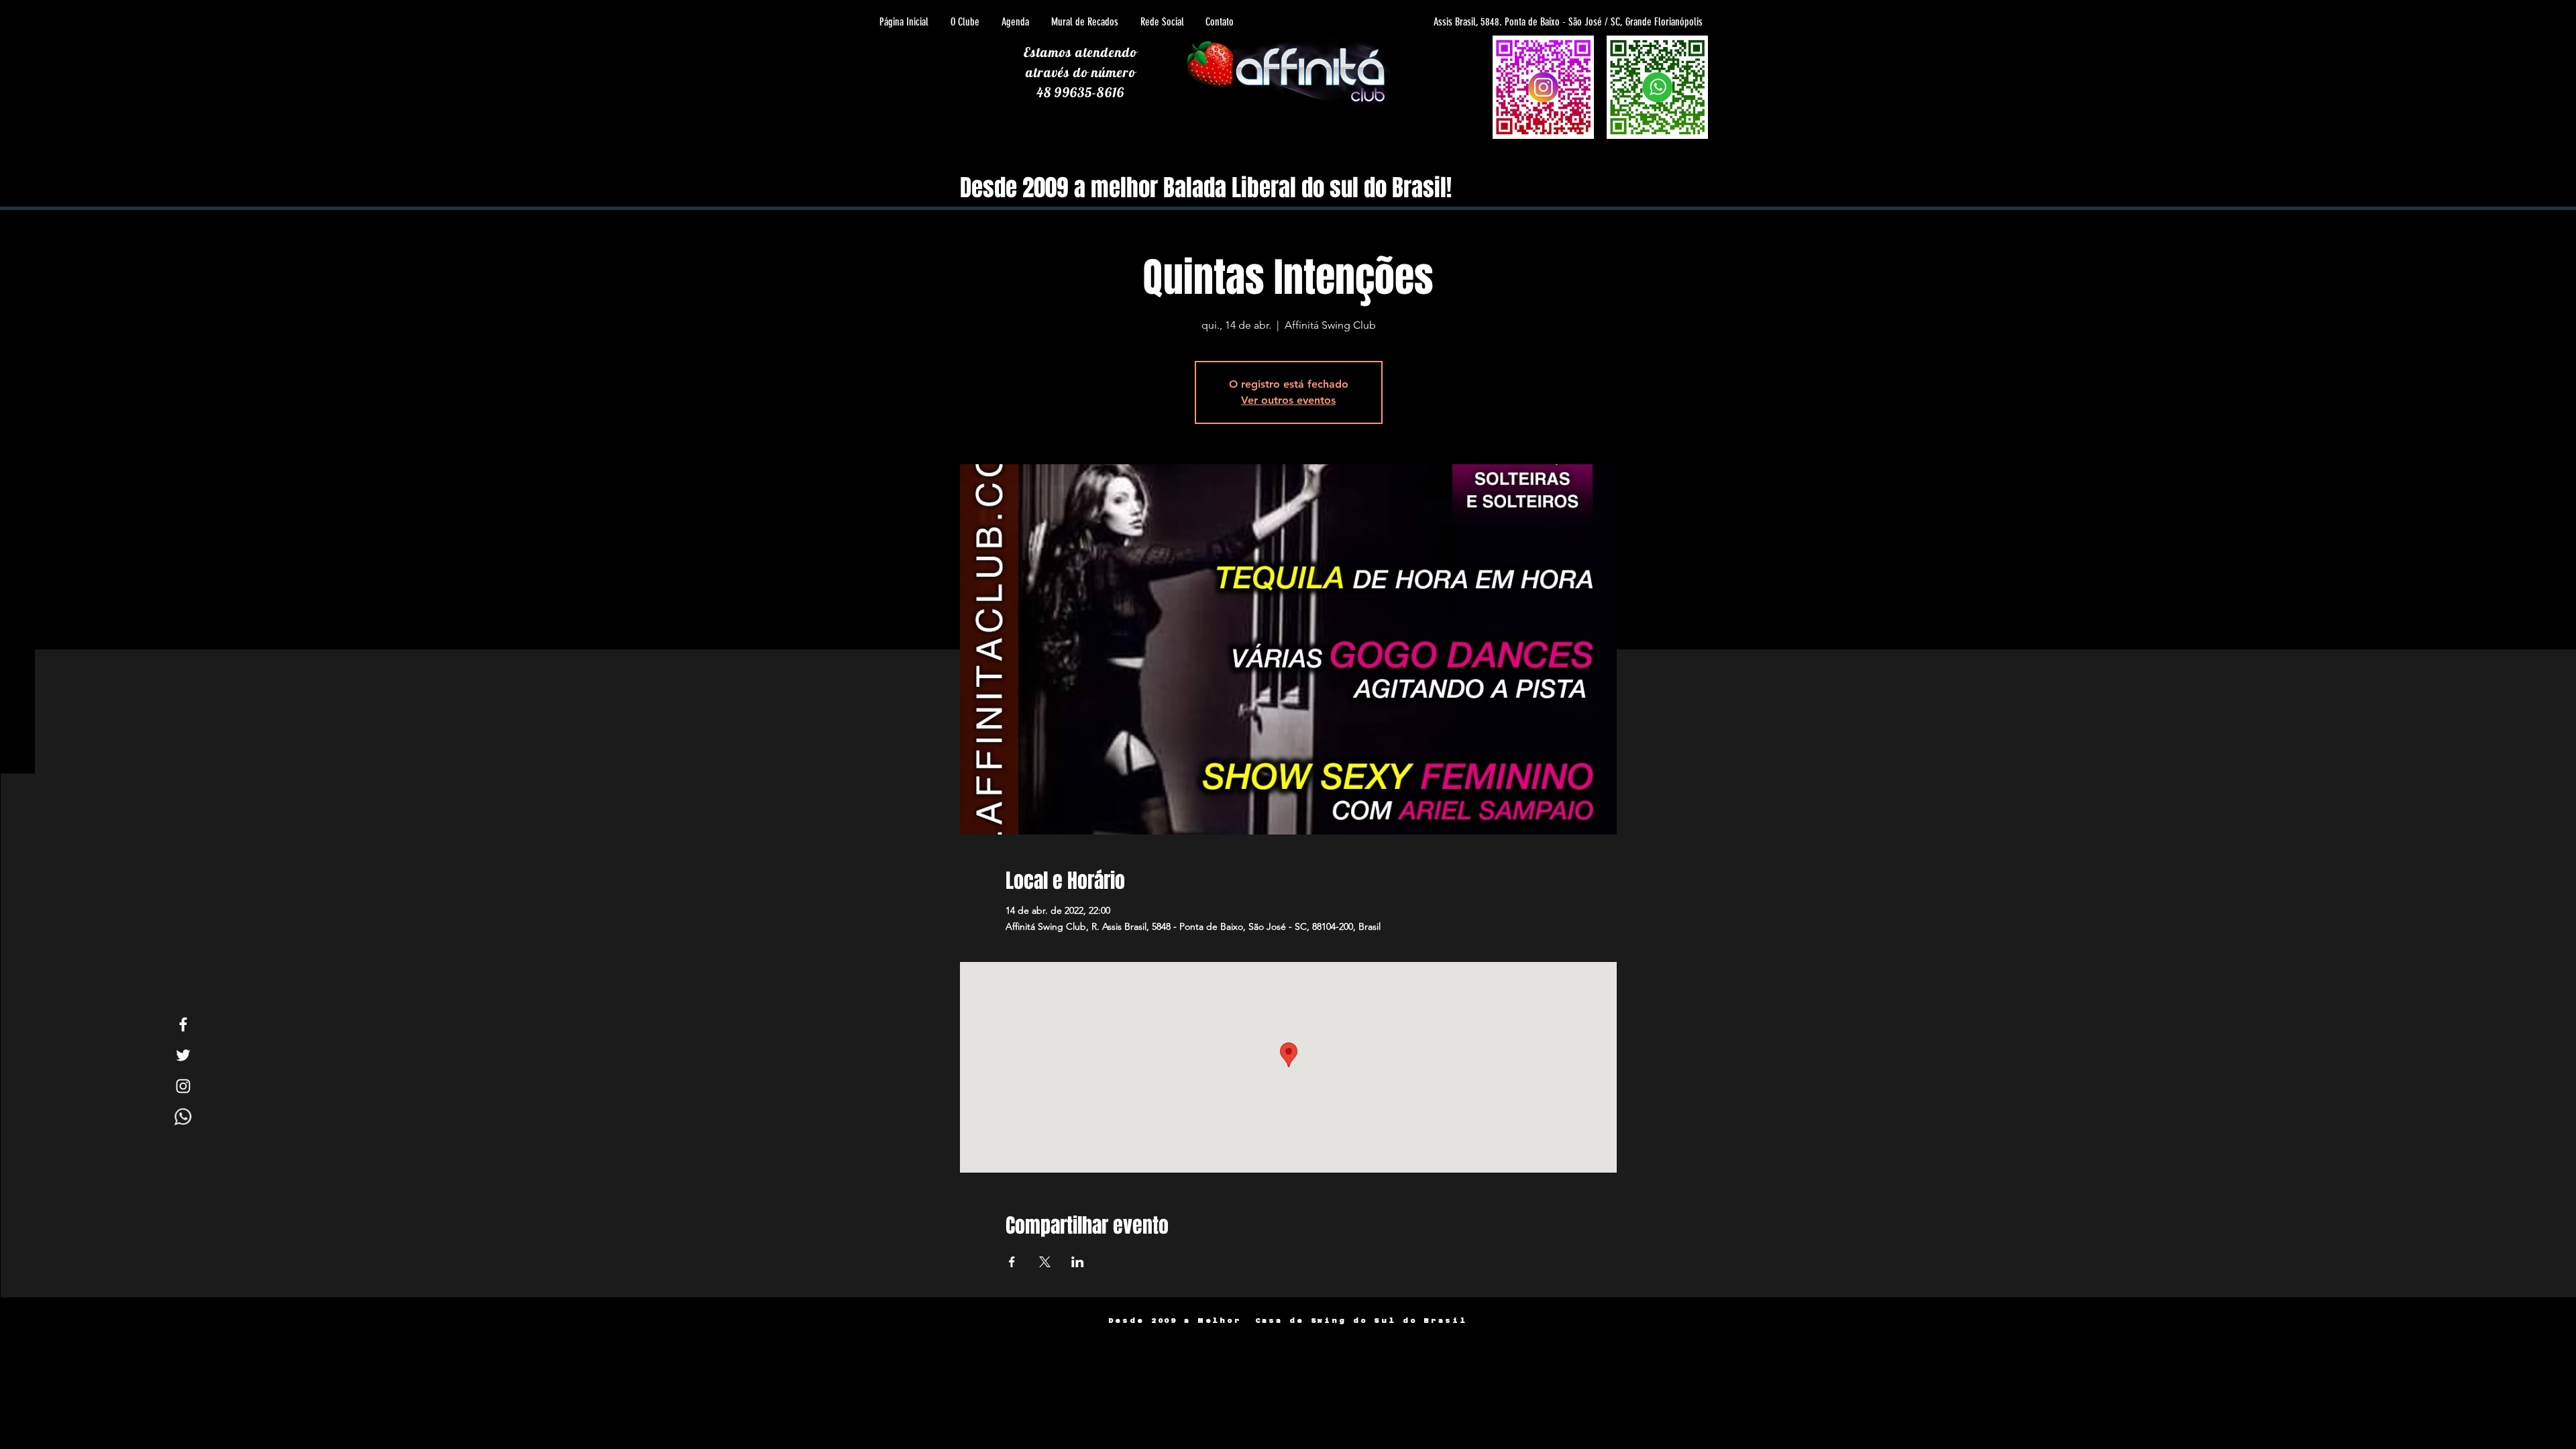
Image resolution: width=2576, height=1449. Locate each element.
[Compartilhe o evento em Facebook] (1012, 1262)
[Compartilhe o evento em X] (1045, 1262)
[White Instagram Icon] (183, 1086)
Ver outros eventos (1288, 400)
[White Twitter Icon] (183, 1055)
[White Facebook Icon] (183, 1024)
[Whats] (183, 1117)
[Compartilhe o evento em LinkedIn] (1078, 1262)
